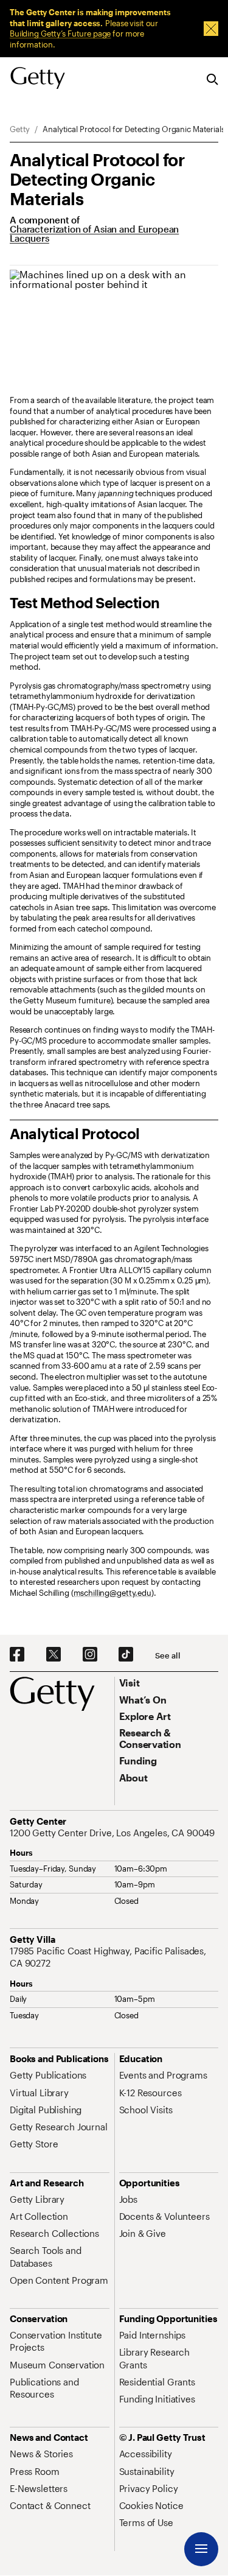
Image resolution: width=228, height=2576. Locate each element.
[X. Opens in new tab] (54, 1655)
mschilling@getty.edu (112, 1593)
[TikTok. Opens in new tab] (126, 1655)
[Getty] (38, 79)
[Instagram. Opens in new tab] (90, 1655)
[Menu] (201, 2549)
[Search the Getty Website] (212, 80)
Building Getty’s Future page (60, 33)
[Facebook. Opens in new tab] (17, 1655)
